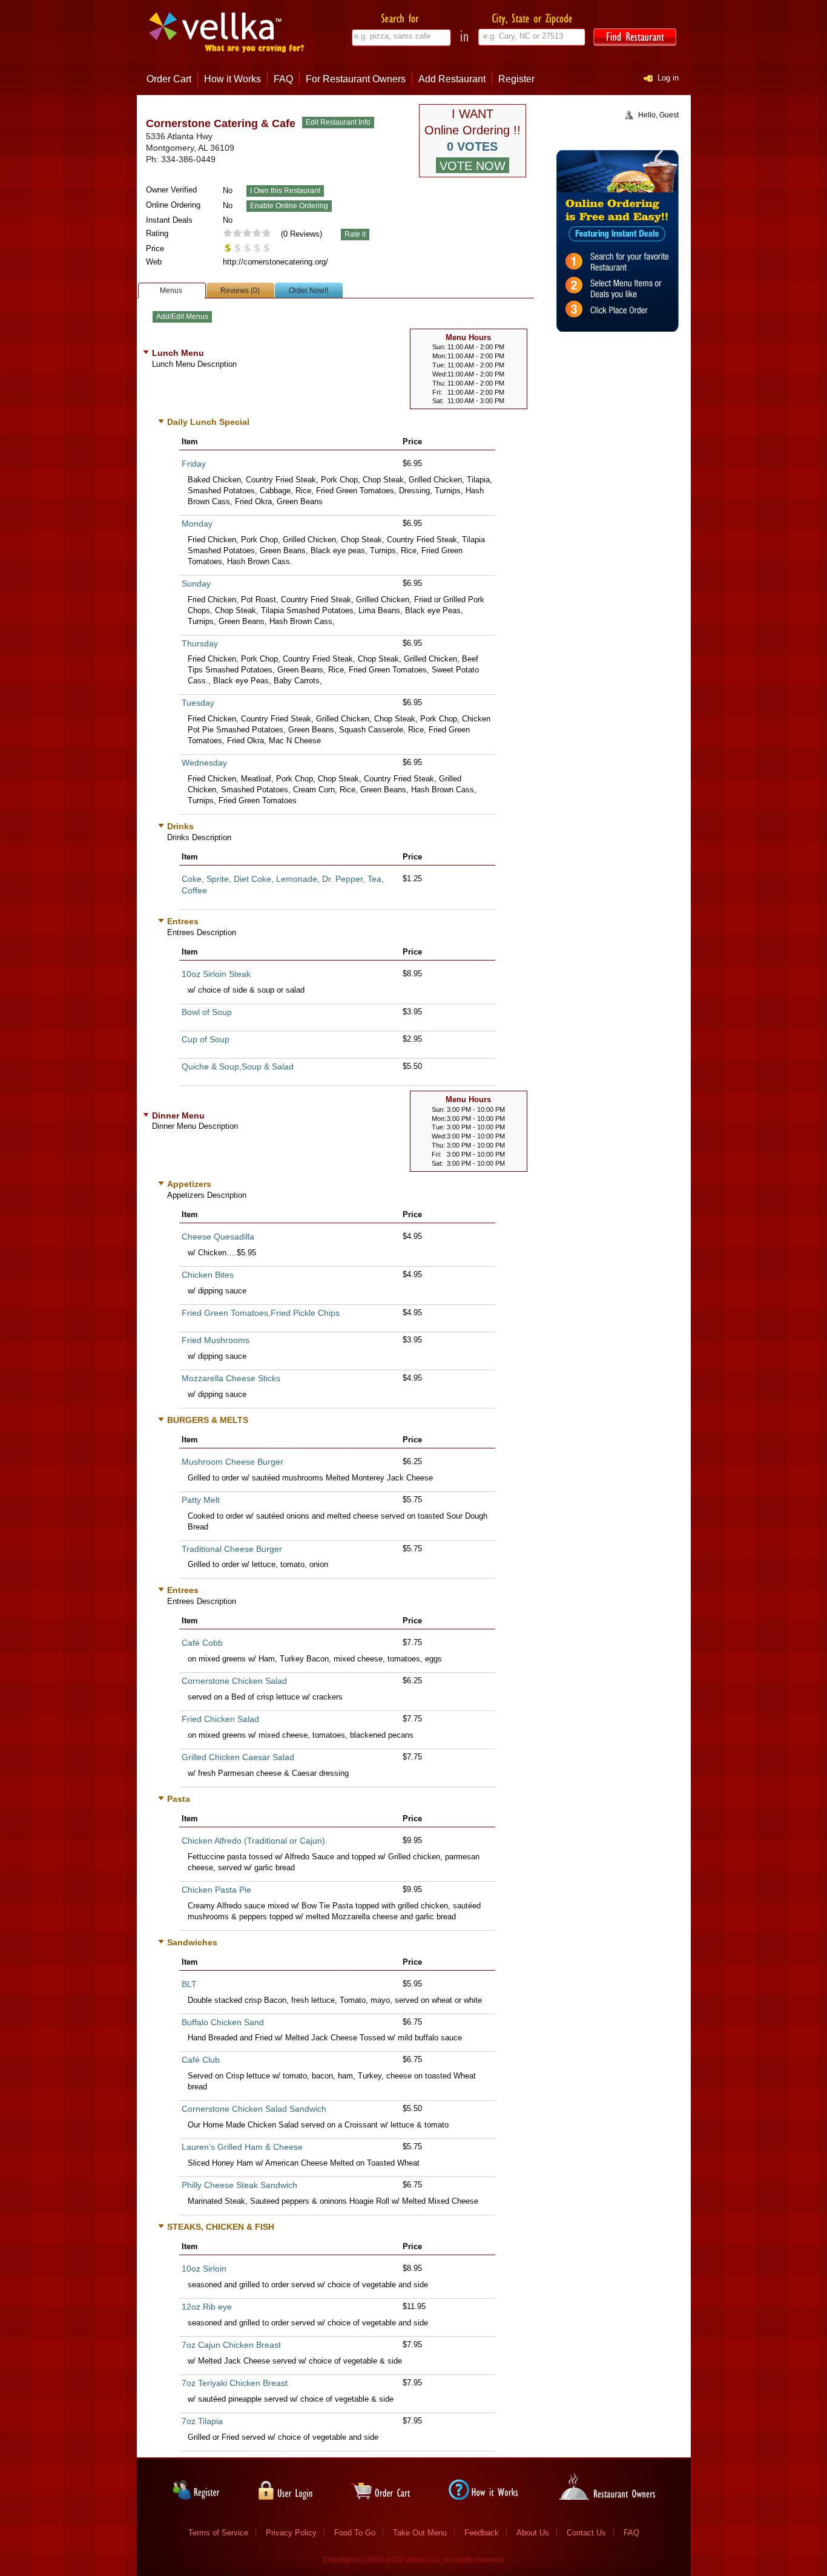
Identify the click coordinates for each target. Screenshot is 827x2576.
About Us (533, 2533)
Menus (171, 291)
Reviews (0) (240, 291)
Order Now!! (308, 291)
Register (516, 79)
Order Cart (169, 79)
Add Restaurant (452, 79)
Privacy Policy (291, 2533)
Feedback (482, 2533)
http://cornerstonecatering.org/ (275, 262)
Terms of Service (218, 2533)
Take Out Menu (420, 2533)
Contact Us (586, 2533)
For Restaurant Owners (356, 79)
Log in (668, 78)
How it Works (232, 79)
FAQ (283, 79)
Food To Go (355, 2533)
